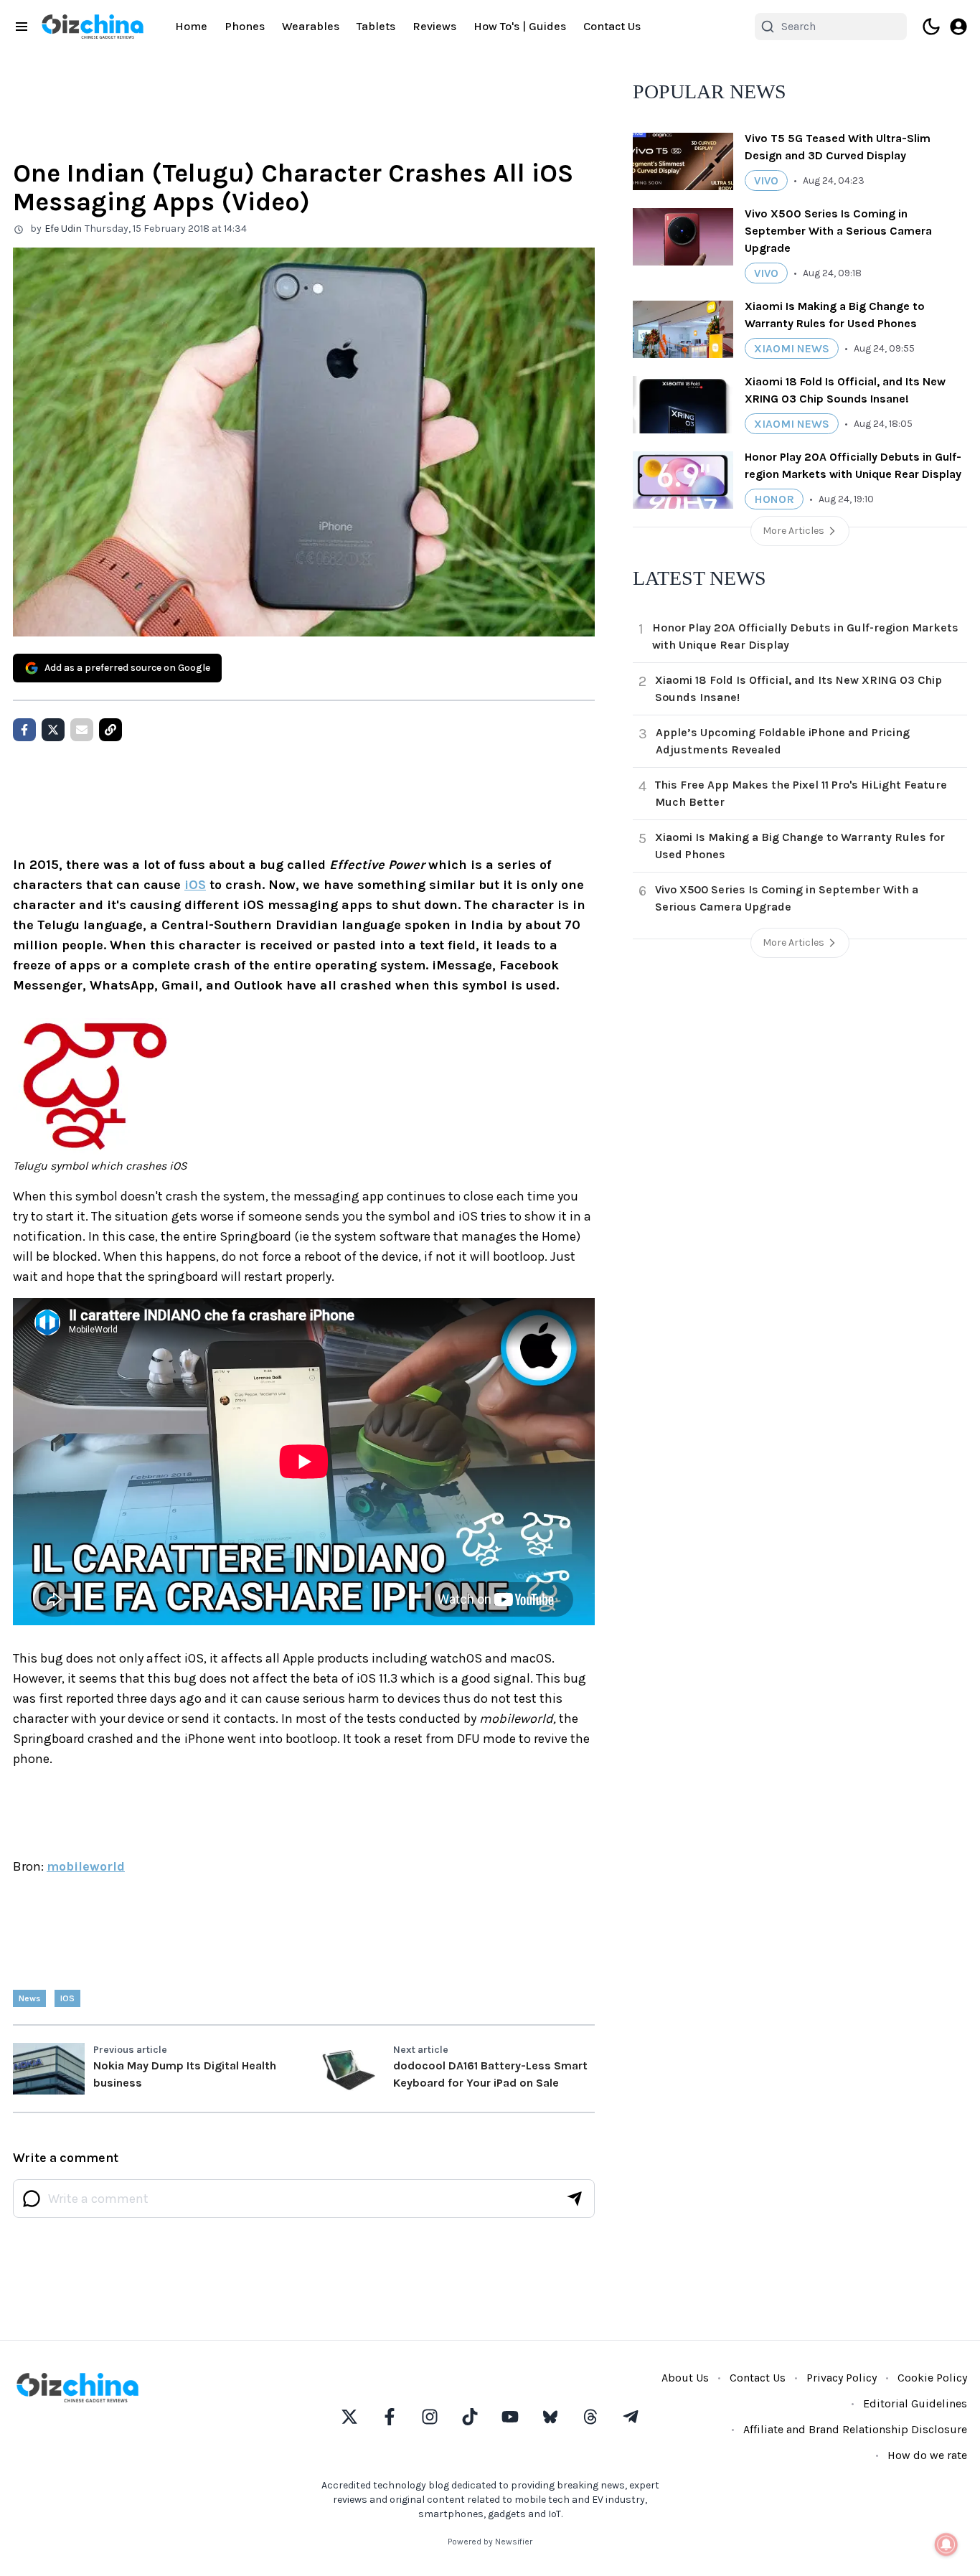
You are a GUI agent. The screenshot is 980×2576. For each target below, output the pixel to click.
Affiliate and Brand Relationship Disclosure (855, 2429)
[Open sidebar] (22, 27)
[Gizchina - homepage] (93, 27)
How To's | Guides (520, 26)
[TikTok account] (470, 2417)
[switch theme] (931, 27)
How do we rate (927, 2455)
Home (191, 26)
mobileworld (86, 1866)
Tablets (376, 26)
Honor (774, 499)
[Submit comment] (575, 2199)
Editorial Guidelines (915, 2403)
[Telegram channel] (631, 2417)
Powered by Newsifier (490, 2542)
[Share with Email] (82, 730)
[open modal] (958, 27)
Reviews (434, 26)
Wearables (311, 26)
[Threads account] (590, 2417)
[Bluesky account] (550, 2417)
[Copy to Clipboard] (110, 730)
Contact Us (612, 26)
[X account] (349, 2417)
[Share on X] (53, 730)
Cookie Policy (932, 2378)
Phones (245, 26)
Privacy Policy (842, 2378)
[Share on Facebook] (24, 730)
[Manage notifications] (946, 2544)
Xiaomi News (792, 348)
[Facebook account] (390, 2417)
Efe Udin (63, 229)
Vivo (766, 180)
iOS (195, 885)
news (29, 1998)
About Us (685, 2378)
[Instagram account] (430, 2417)
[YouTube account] (510, 2417)
